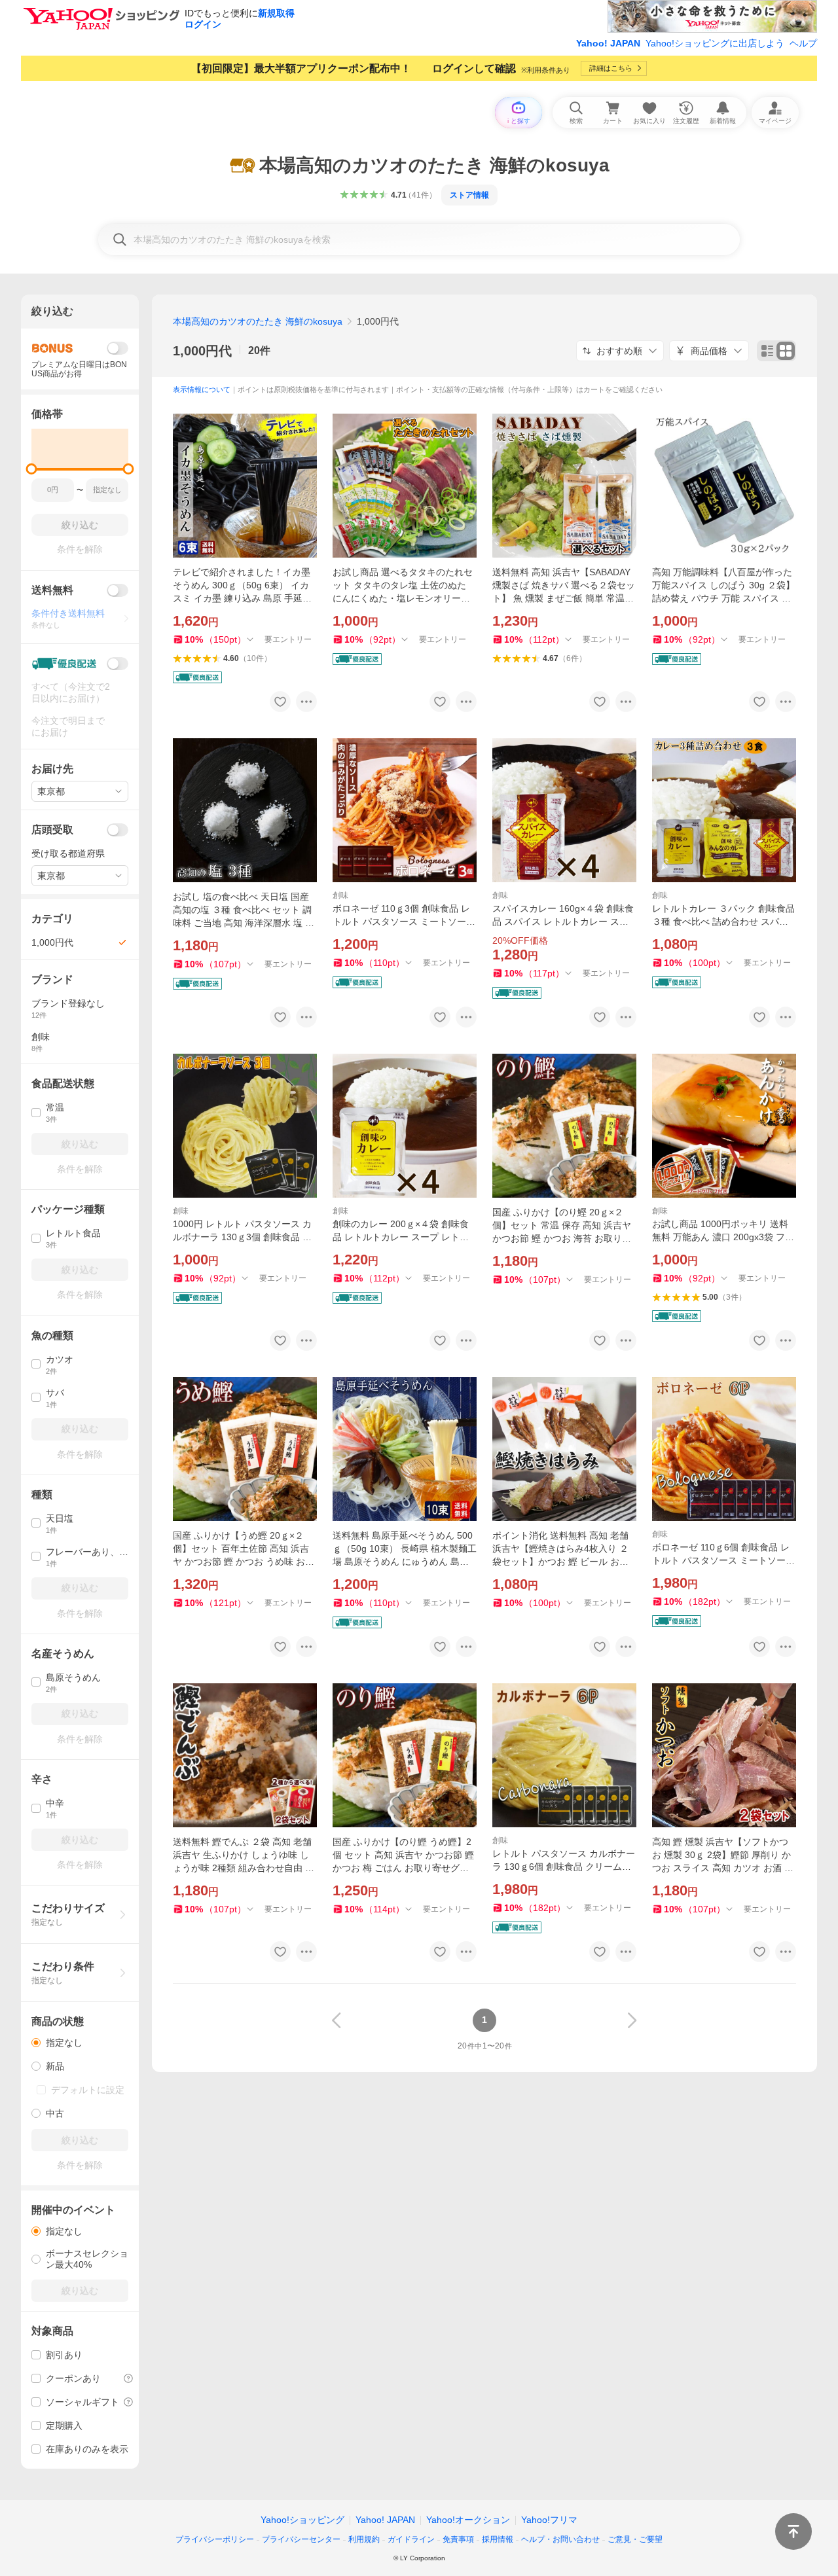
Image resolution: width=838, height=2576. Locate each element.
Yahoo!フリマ (549, 2520)
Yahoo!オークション (468, 2520)
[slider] (32, 469)
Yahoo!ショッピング (302, 2520)
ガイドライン (411, 2539)
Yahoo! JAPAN (608, 43)
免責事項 (458, 2539)
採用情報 (498, 2539)
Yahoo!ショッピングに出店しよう (715, 43)
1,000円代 (202, 351)
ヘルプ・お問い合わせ (560, 2539)
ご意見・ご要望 (635, 2539)
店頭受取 (52, 830)
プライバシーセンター (301, 2539)
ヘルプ (803, 43)
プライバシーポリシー (215, 2539)
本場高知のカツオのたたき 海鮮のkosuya (258, 321)
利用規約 (364, 2539)
